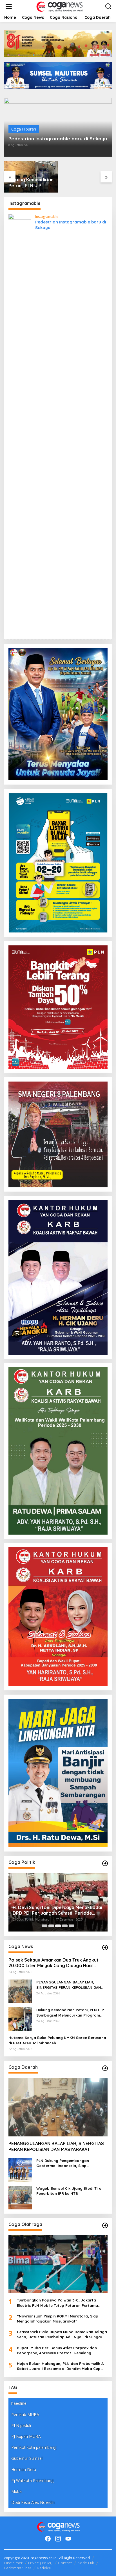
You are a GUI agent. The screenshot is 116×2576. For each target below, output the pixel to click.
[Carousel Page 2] (51, 1926)
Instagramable (47, 217)
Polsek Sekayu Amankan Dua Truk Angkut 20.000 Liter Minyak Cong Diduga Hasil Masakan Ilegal (53, 1963)
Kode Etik (86, 2563)
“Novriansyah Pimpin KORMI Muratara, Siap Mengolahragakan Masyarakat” (58, 2319)
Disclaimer (13, 2563)
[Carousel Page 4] (65, 1926)
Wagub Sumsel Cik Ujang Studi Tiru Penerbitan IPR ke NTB (69, 2191)
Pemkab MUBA (25, 2414)
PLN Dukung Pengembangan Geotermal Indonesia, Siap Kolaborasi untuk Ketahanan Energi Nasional (70, 2163)
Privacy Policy (40, 2563)
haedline (19, 2403)
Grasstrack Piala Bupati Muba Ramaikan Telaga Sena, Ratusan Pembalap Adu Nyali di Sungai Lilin (62, 2334)
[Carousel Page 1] (44, 1926)
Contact (65, 2563)
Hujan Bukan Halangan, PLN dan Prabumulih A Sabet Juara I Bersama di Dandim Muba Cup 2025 (60, 2366)
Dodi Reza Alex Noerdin (33, 2502)
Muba (16, 2491)
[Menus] (9, 6)
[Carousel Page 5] (72, 1926)
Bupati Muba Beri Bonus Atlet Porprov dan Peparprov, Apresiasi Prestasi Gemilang (57, 2350)
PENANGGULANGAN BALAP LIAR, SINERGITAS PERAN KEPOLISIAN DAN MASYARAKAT (69, 1985)
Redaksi (44, 2568)
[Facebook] (48, 2539)
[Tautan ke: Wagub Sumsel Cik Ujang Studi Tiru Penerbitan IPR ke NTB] (20, 2197)
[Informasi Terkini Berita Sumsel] (59, 6)
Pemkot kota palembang (34, 2447)
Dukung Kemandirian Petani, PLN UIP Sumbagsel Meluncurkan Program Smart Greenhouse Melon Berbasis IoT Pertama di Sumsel (31, 183)
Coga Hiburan (24, 129)
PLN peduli (21, 2425)
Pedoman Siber (18, 2568)
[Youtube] (68, 2539)
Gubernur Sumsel (27, 2458)
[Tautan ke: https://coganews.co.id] (105, 1863)
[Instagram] (58, 2539)
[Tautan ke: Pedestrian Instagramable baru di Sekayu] (20, 424)
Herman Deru (24, 2469)
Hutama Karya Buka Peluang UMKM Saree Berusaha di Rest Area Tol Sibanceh (57, 2040)
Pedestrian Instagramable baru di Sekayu (58, 139)
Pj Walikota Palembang (32, 2480)
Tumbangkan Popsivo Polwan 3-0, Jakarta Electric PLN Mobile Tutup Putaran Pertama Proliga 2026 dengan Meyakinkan (57, 2303)
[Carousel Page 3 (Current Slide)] (58, 1926)
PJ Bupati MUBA (26, 2436)
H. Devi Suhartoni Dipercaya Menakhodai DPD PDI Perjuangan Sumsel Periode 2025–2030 (57, 1910)
